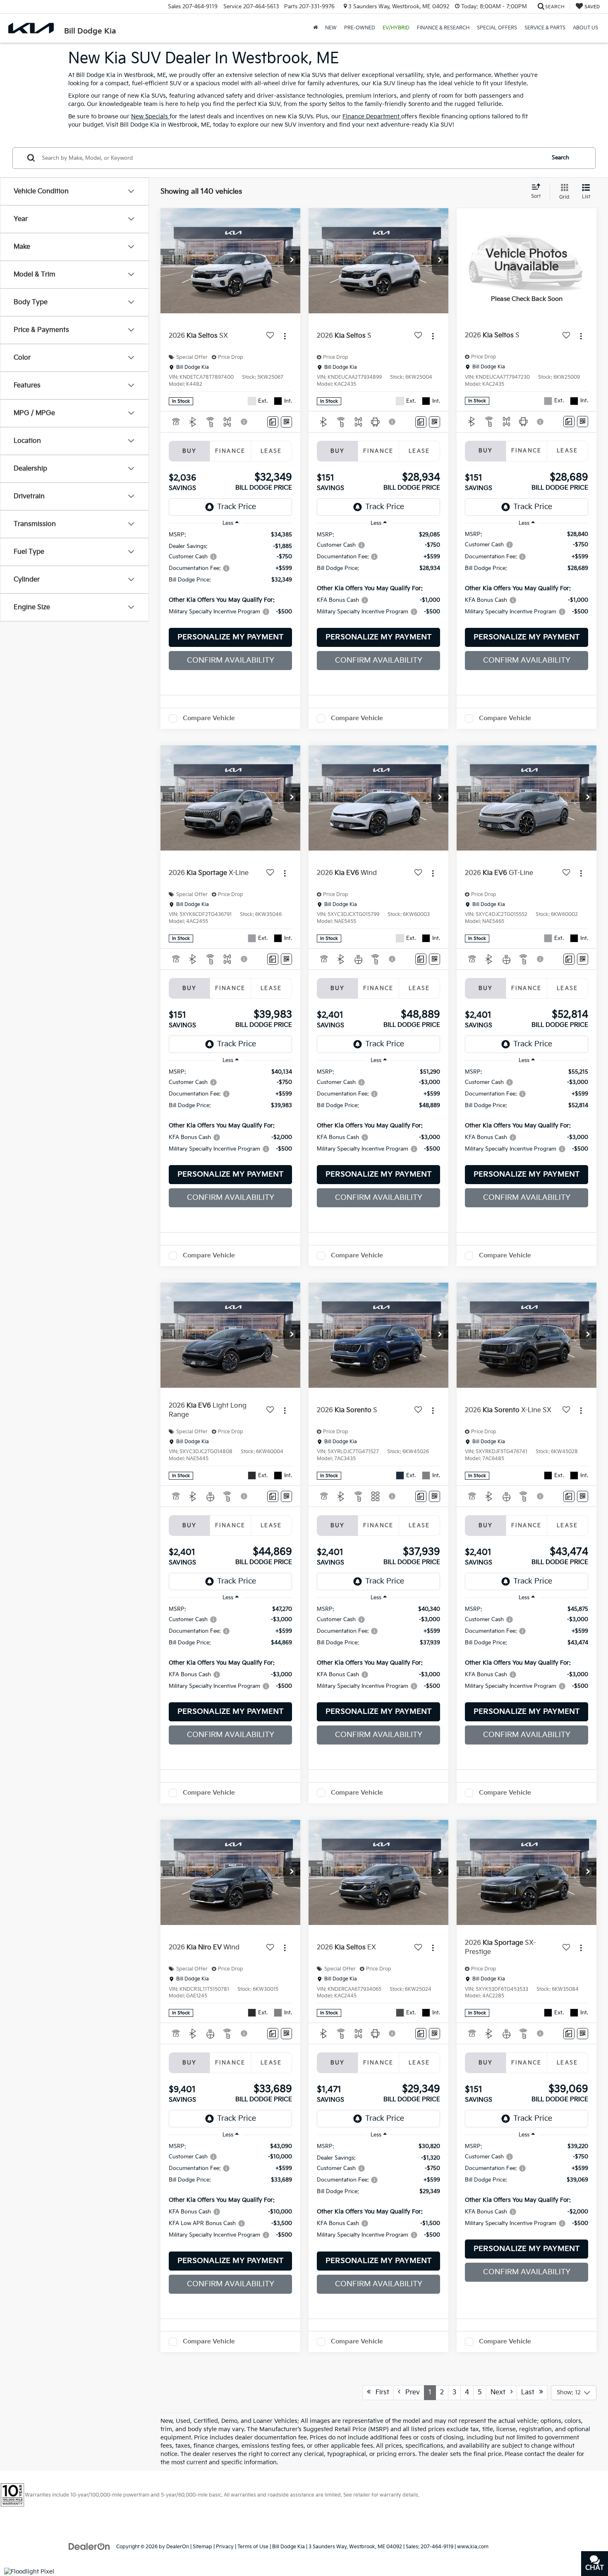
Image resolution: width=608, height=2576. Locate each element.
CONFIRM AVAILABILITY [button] (231, 660)
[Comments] (273, 422)
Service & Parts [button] (545, 28)
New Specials (150, 117)
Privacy (225, 2547)
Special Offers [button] (497, 28)
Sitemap (202, 2547)
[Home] (315, 28)
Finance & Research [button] (443, 28)
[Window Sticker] (286, 422)
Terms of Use (253, 2547)
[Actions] (285, 336)
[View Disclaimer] (244, 422)
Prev (410, 2392)
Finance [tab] (230, 451)
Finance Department (372, 117)
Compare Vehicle (209, 718)
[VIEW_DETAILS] (527, 261)
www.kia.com (473, 2547)
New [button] (331, 28)
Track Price (237, 507)
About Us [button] (585, 28)
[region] (230, 577)
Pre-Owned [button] (360, 28)
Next (500, 2392)
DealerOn (178, 2547)
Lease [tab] (271, 451)
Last (530, 2392)
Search (560, 158)
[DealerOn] (89, 2546)
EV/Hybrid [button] (396, 28)
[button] (292, 261)
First (380, 2392)
